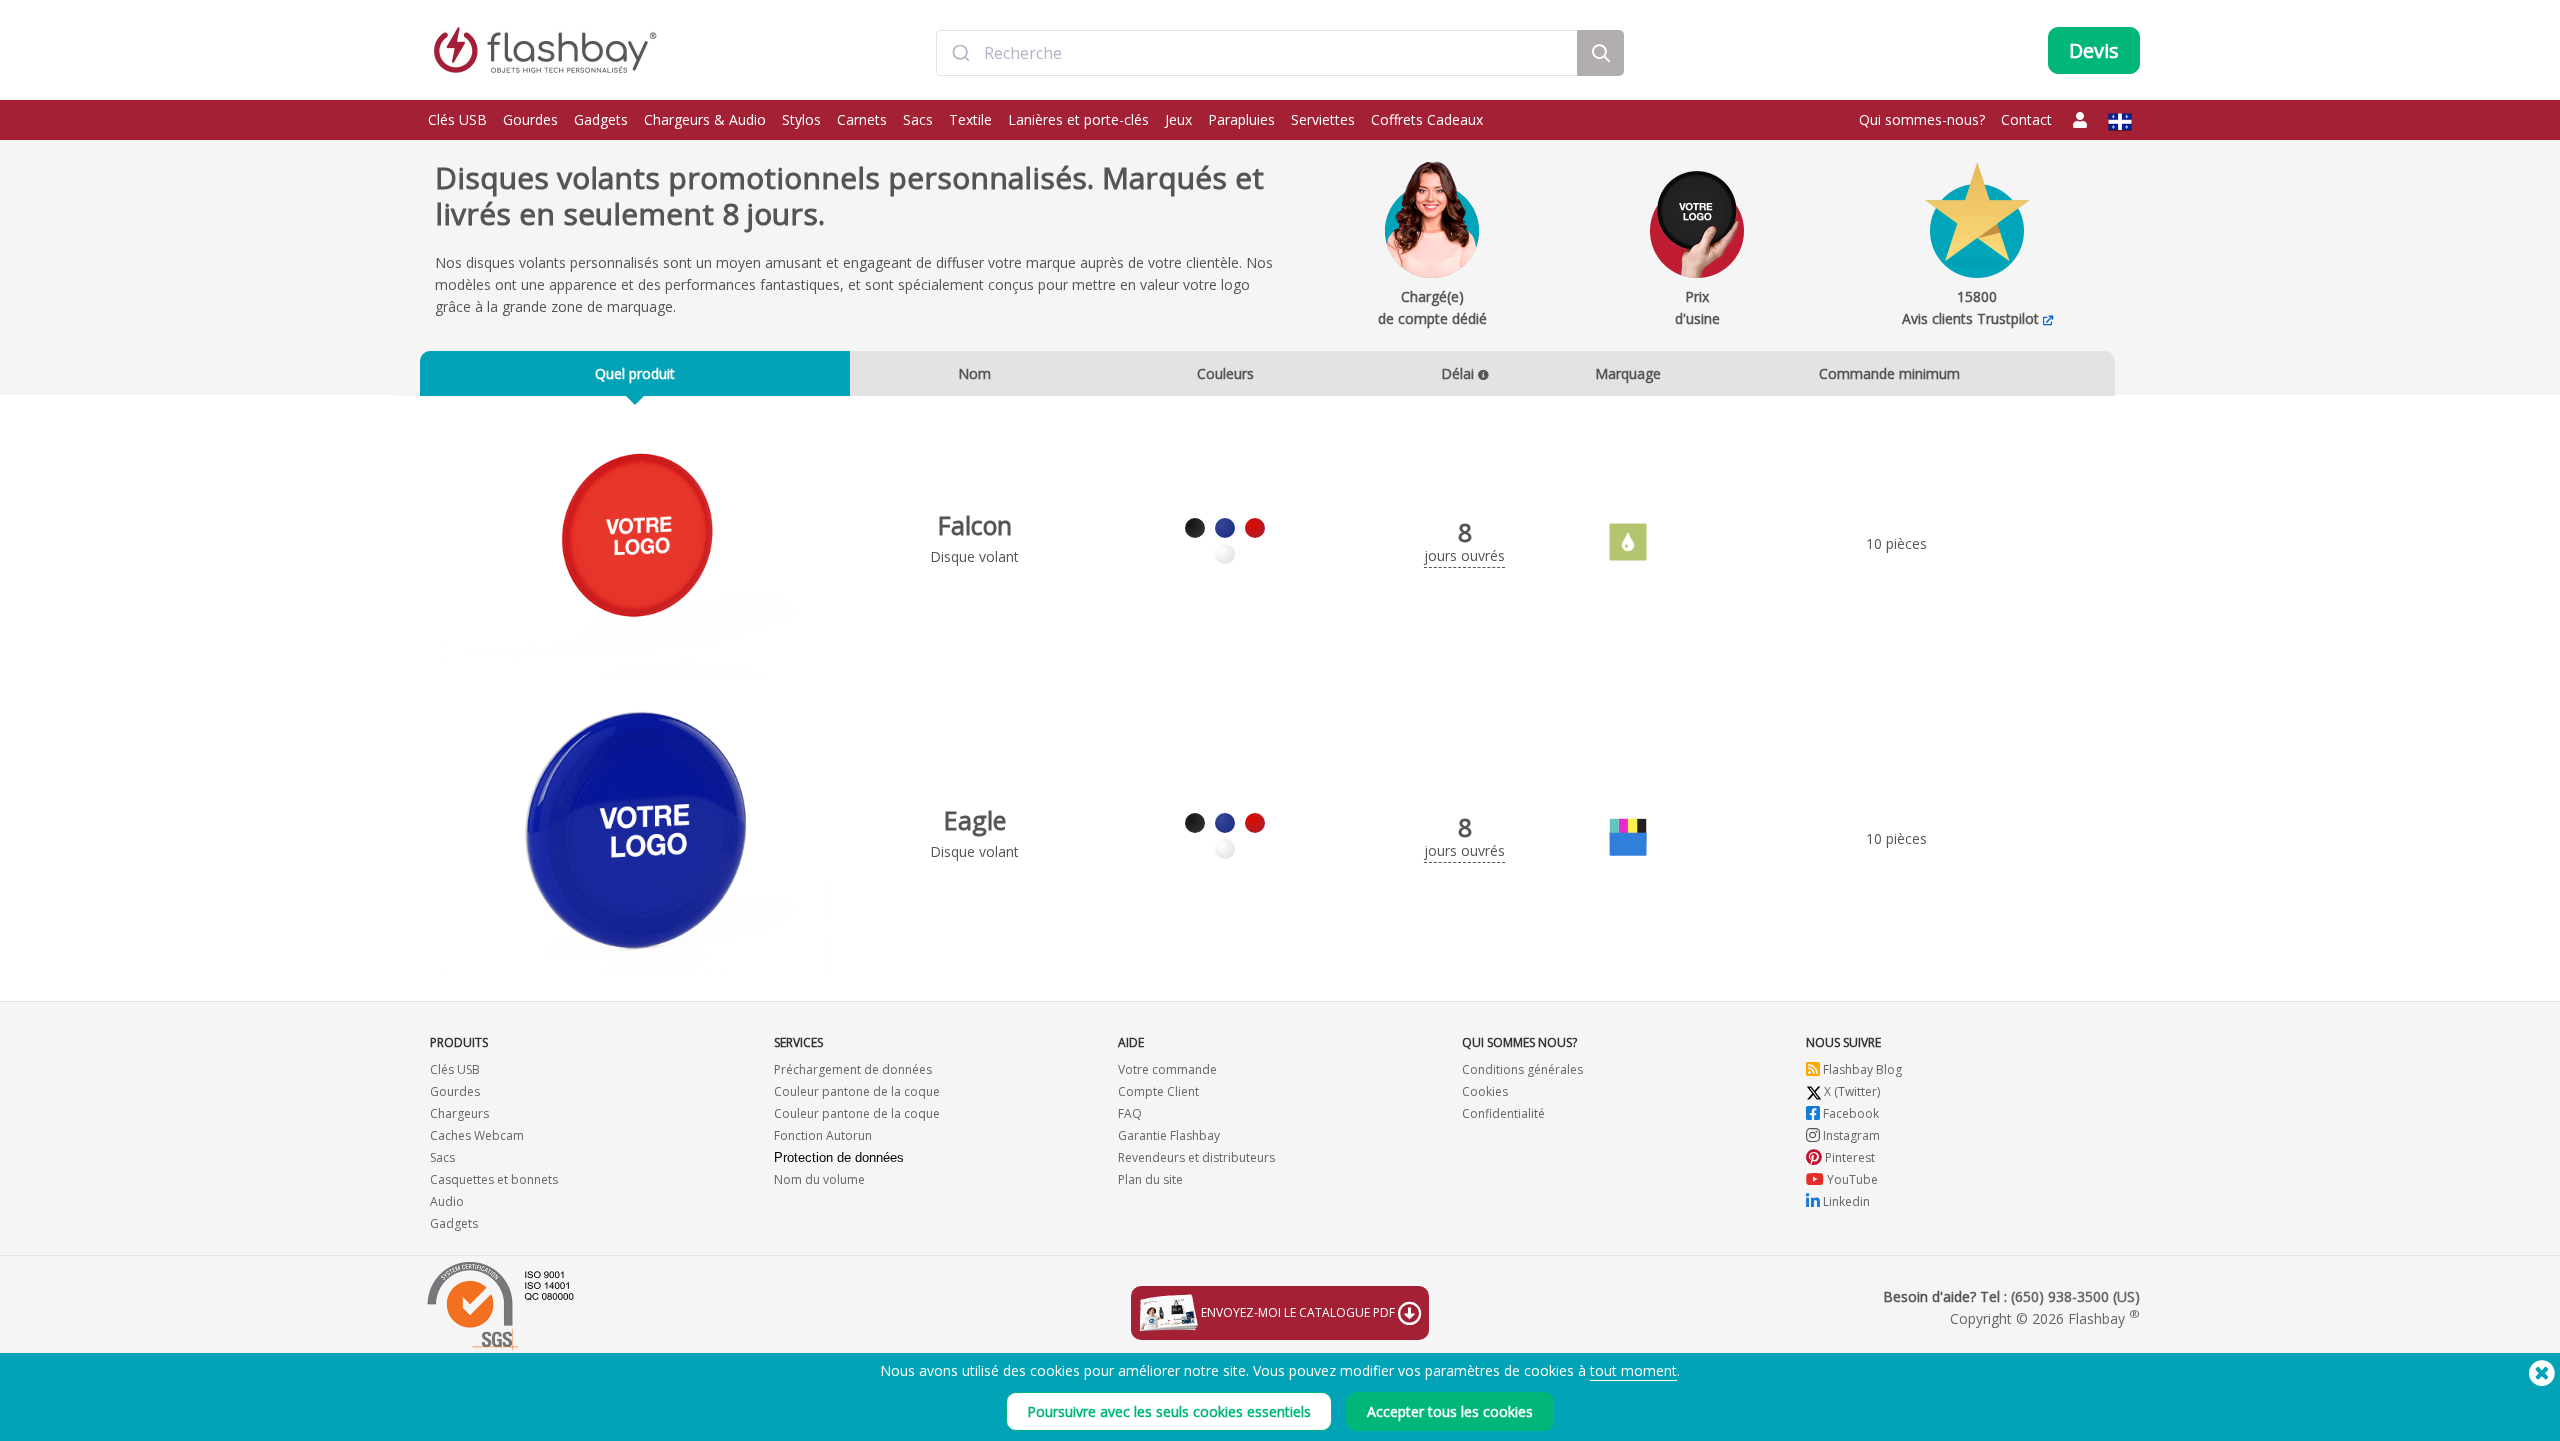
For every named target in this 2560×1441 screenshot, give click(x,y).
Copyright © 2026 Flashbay (2045, 1318)
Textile (970, 119)
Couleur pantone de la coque (857, 1091)
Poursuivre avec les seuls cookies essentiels (1169, 1411)
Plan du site (1150, 1179)
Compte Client (1158, 1091)
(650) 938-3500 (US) (2075, 1296)
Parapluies (1241, 119)
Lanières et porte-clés (1078, 119)
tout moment (1633, 1370)
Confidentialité (1503, 1113)
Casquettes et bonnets (494, 1179)
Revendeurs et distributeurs (1196, 1157)
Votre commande (1167, 1069)
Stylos (801, 119)
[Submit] (960, 53)
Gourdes (530, 119)
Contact (2026, 119)
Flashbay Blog (1861, 1069)
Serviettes (1323, 119)
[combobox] (1257, 53)
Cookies (1485, 1091)
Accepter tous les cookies (1450, 1411)
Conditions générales (1522, 1069)
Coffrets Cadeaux (1427, 119)
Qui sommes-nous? (1922, 119)
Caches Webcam (477, 1135)
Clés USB (457, 119)
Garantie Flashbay (1169, 1135)
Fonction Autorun (823, 1135)
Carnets (862, 119)
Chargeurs (459, 1113)
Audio (447, 1201)
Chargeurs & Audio (705, 119)
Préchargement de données (853, 1069)
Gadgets (601, 119)
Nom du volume (819, 1179)
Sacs (918, 119)
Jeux (1178, 119)
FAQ (1130, 1113)
